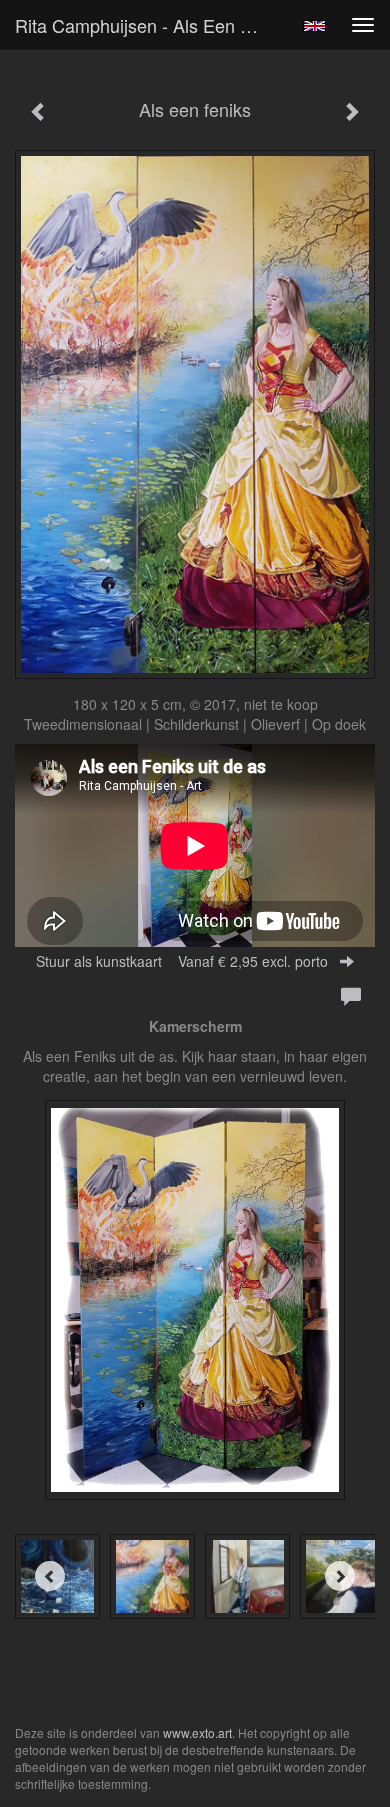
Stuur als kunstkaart (182, 961)
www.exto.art (197, 1732)
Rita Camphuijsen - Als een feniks (149, 25)
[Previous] (50, 1576)
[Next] (340, 1576)
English (314, 26)
